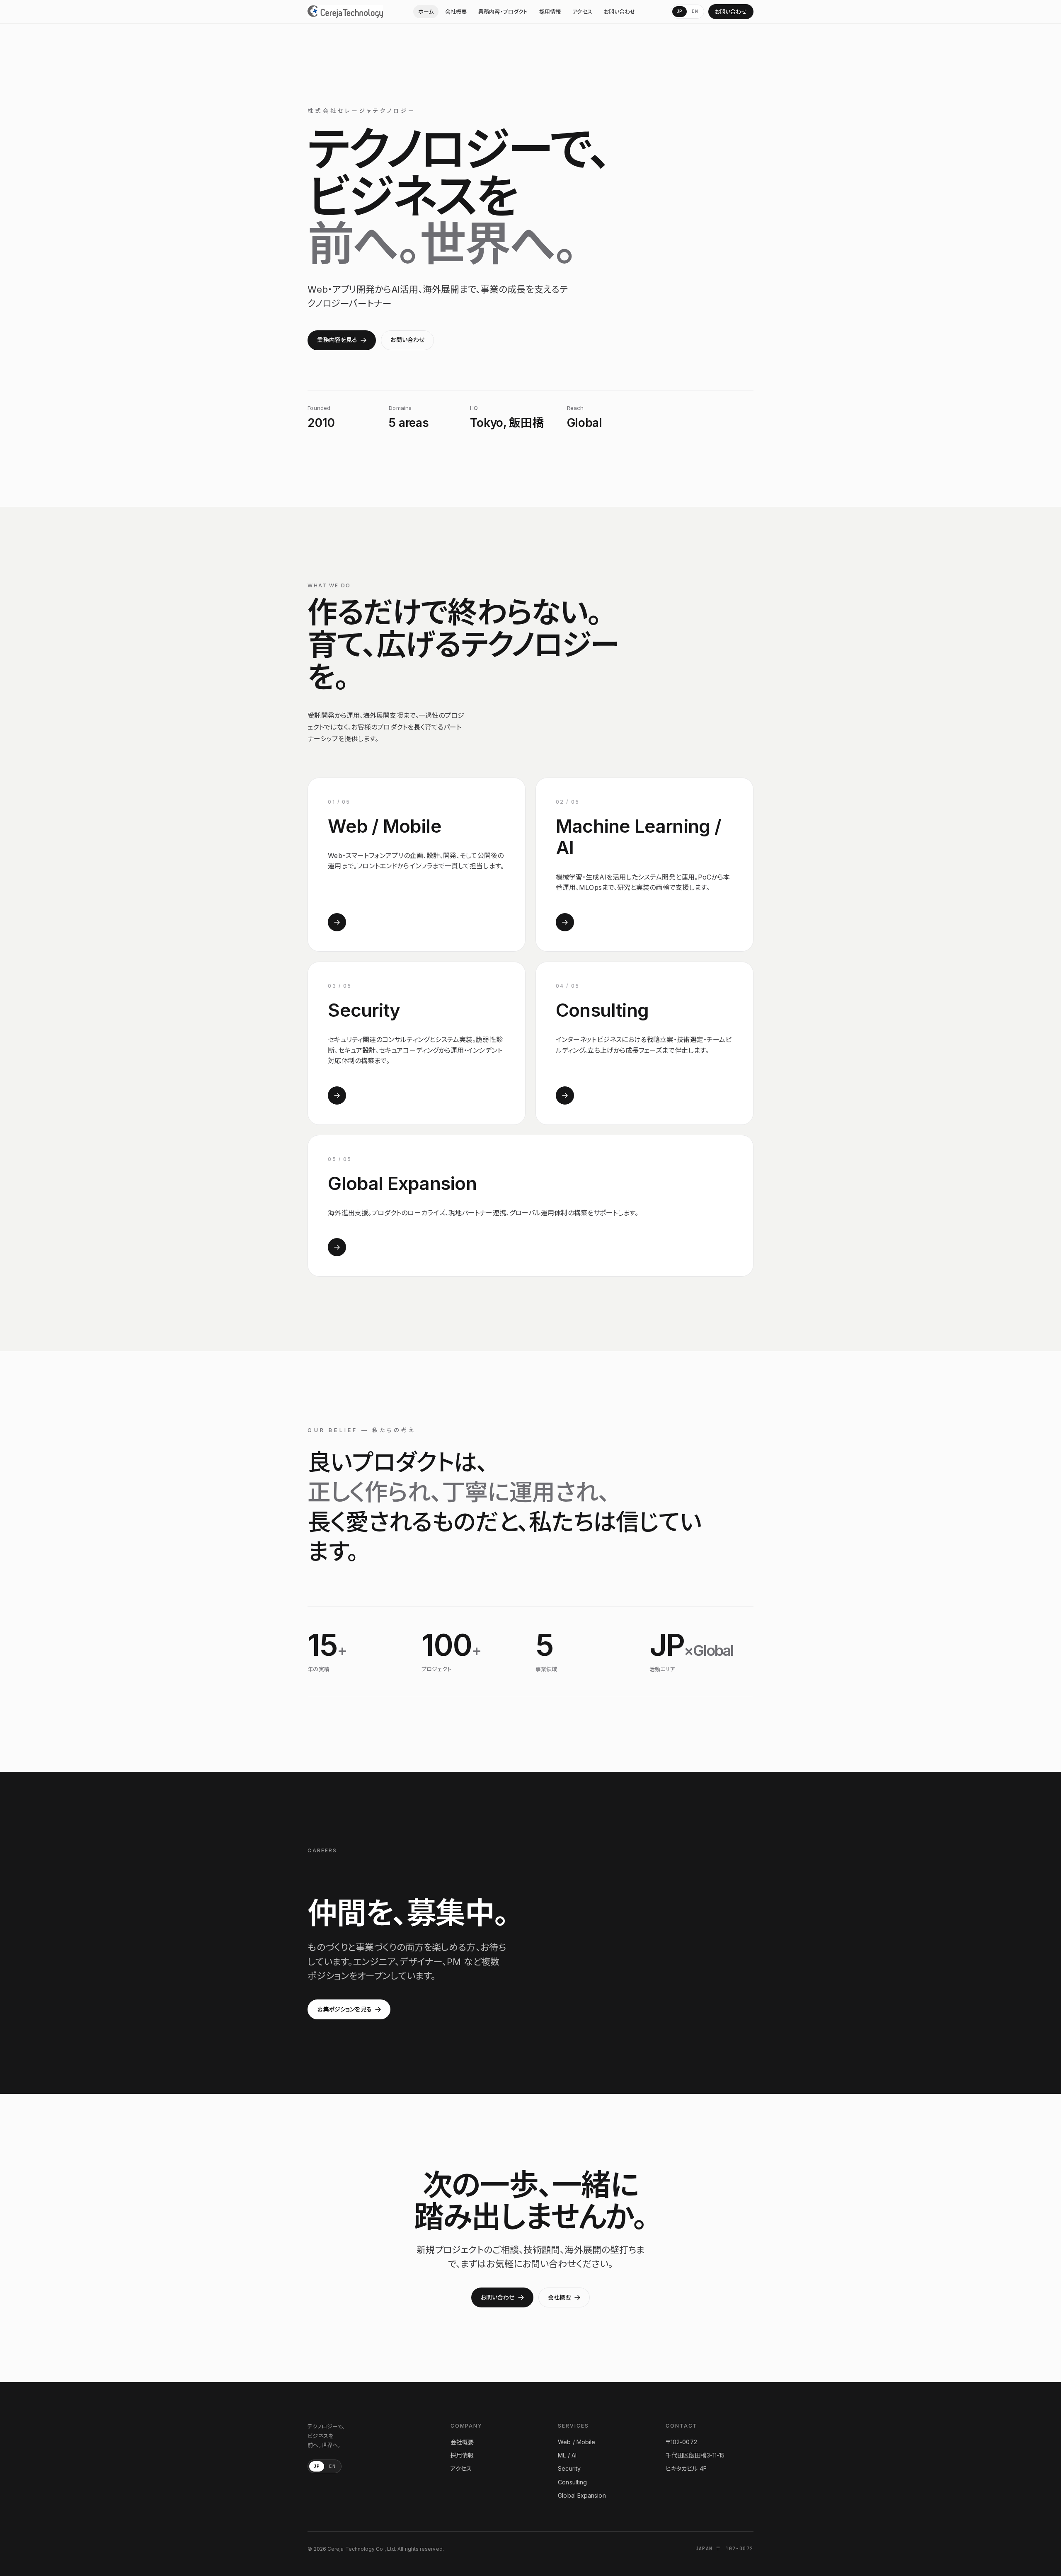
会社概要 (456, 12)
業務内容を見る (337, 340)
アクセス (582, 12)
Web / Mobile (577, 2442)
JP (680, 11)
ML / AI (567, 2455)
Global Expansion (582, 2495)
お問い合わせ (620, 12)
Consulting (572, 2482)
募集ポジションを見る (344, 2009)
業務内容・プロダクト (503, 12)
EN (695, 11)
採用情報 (550, 12)
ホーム (426, 12)
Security (569, 2468)
